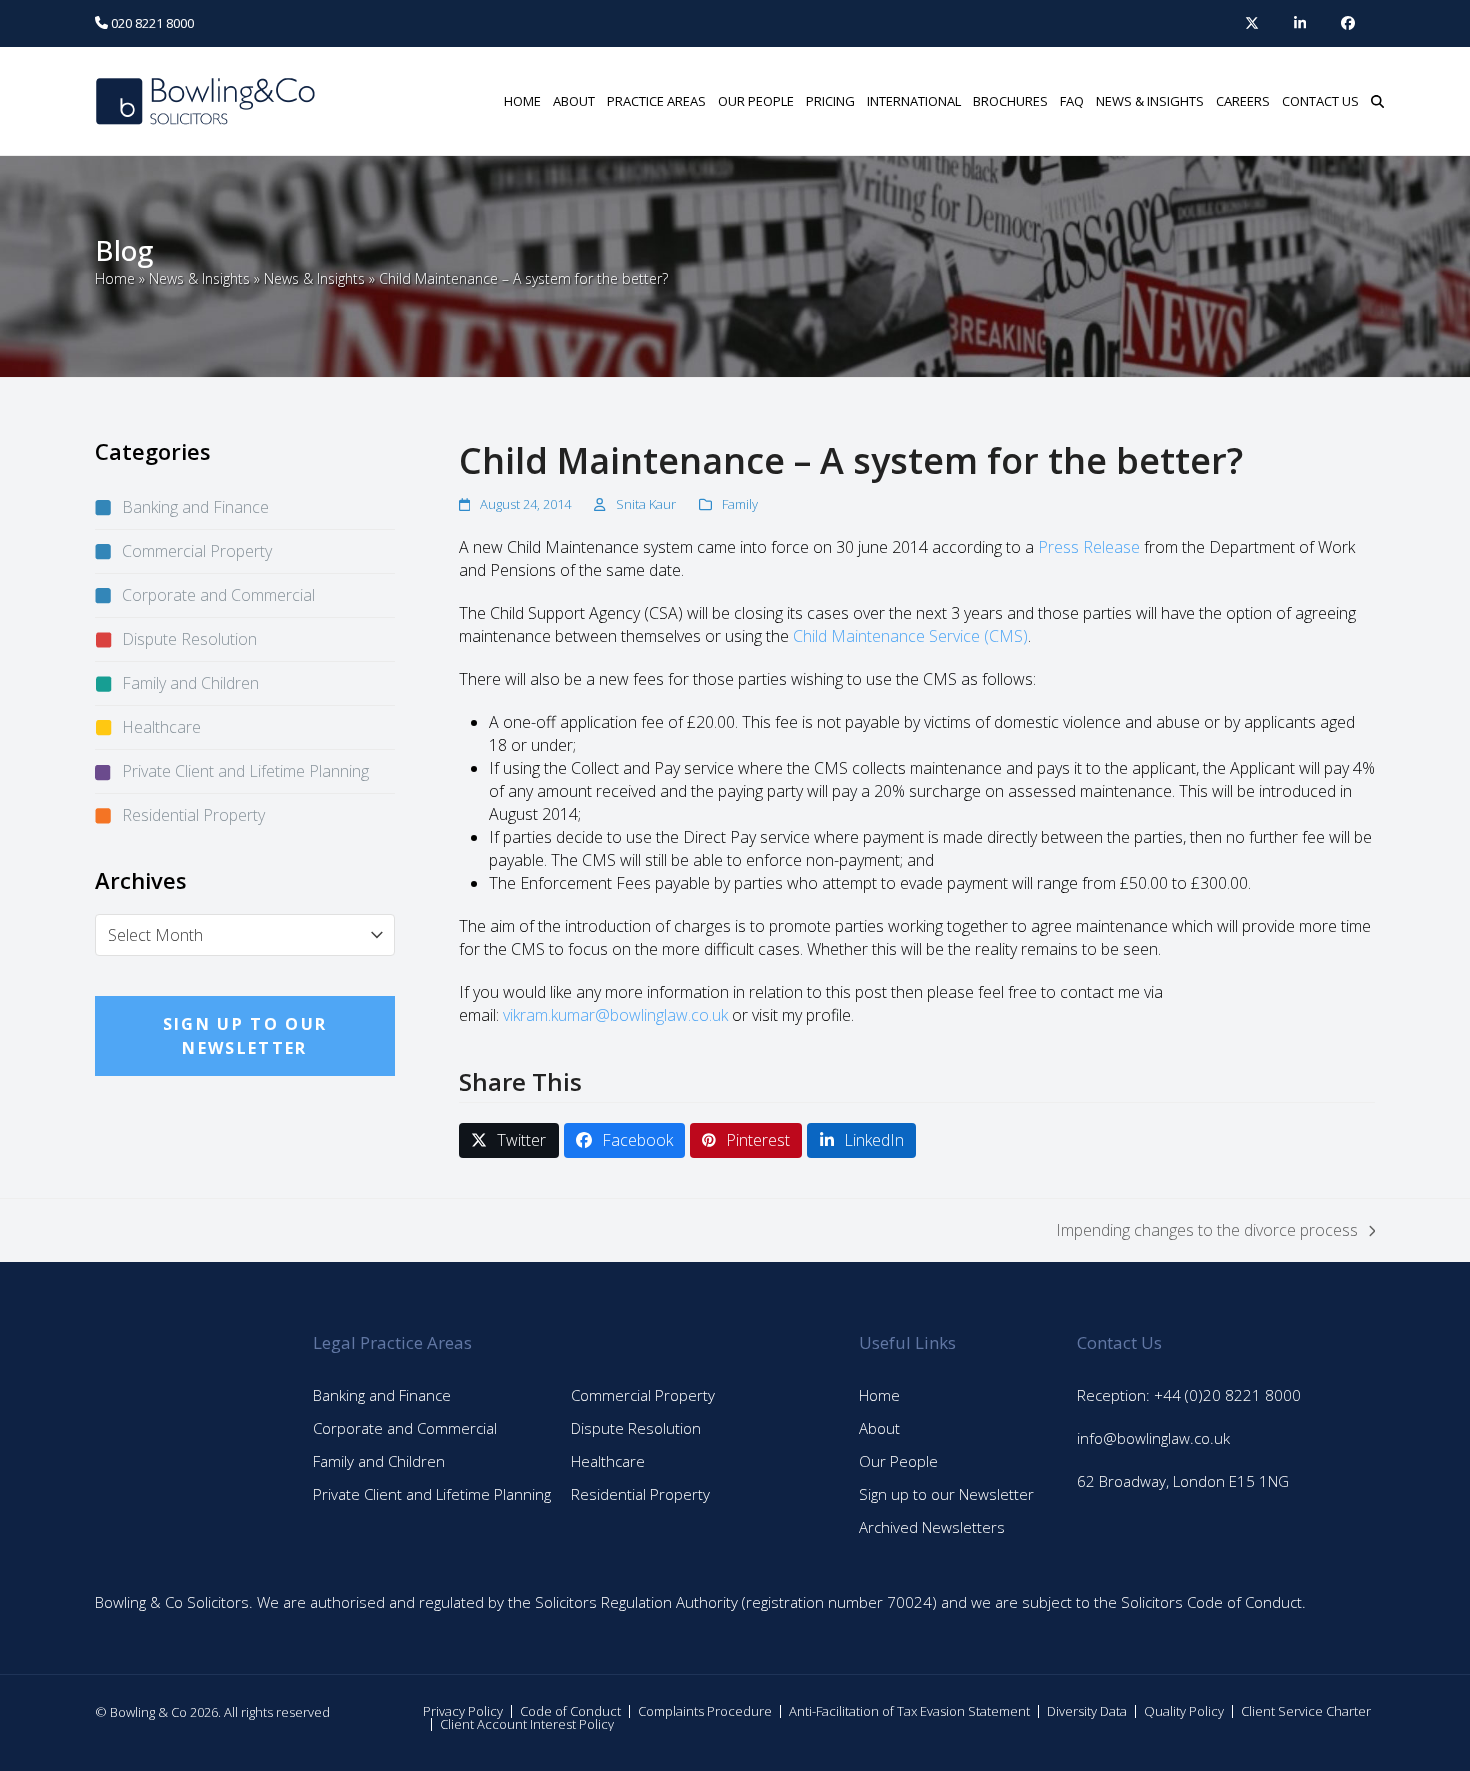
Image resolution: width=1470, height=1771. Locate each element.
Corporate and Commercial (218, 595)
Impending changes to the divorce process (1207, 1230)
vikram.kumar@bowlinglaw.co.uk (615, 1015)
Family (740, 504)
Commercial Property (197, 551)
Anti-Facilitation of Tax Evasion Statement (909, 1711)
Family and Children (190, 683)
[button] (1377, 101)
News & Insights (199, 278)
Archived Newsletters (932, 1527)
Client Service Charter (1306, 1711)
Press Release (1089, 547)
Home (115, 278)
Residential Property (193, 815)
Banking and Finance (195, 507)
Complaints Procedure (705, 1711)
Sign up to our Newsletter (946, 1494)
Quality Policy (1184, 1711)
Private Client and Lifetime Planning (245, 771)
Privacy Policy (463, 1711)
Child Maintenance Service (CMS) (910, 636)
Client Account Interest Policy (527, 1724)
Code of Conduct (570, 1711)
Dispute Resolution (189, 639)
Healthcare (161, 727)
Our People (898, 1461)
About (879, 1428)
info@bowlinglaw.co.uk (1153, 1438)
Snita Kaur (646, 504)
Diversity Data (1087, 1711)
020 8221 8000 (151, 23)
